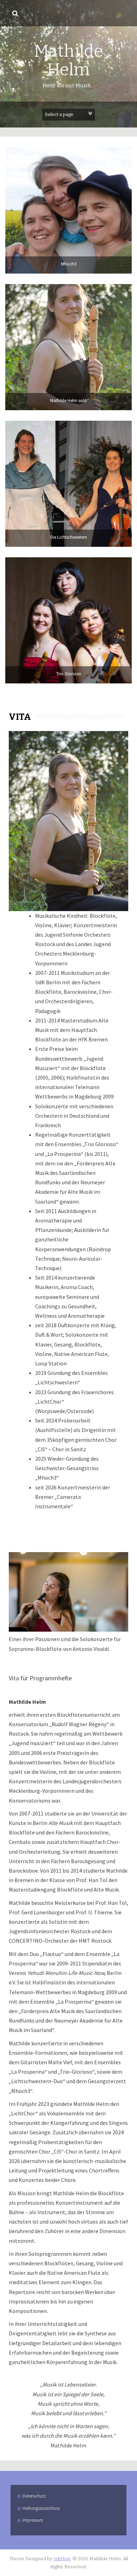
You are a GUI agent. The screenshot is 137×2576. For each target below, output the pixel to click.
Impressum (33, 2520)
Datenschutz (34, 2496)
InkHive (62, 2559)
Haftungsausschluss (41, 2508)
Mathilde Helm (68, 60)
